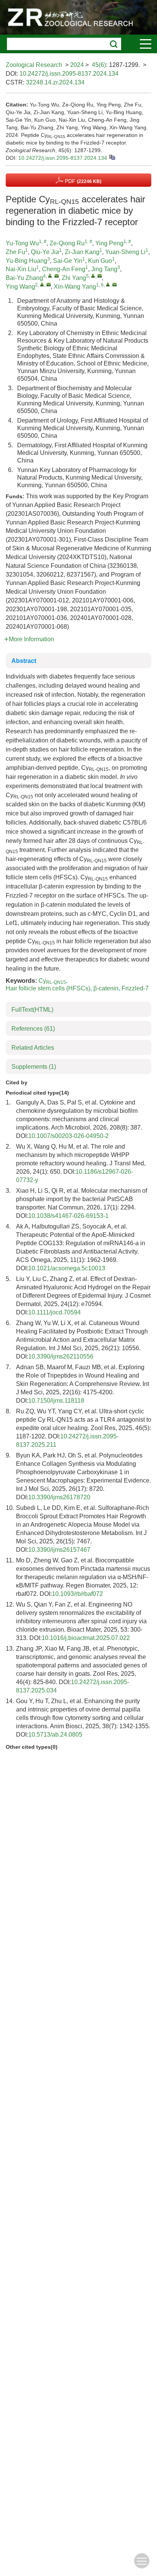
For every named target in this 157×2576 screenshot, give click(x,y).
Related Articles (33, 1048)
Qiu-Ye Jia (45, 252)
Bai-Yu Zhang (24, 278)
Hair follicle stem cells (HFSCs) (48, 988)
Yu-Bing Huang (26, 261)
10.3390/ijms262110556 (61, 1356)
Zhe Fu (15, 252)
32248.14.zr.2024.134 (55, 82)
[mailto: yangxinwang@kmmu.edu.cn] (115, 284)
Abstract (24, 661)
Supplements (34, 1067)
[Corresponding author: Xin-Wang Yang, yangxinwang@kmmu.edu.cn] (108, 284)
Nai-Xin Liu (21, 269)
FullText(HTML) (32, 1010)
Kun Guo (100, 261)
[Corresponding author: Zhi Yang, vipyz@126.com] (93, 276)
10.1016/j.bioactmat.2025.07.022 (86, 1638)
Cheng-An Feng (64, 269)
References (33, 1029)
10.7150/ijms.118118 (56, 1401)
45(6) (99, 65)
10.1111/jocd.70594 (54, 1312)
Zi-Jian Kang (82, 252)
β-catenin (106, 988)
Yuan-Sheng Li (125, 252)
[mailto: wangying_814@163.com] (49, 284)
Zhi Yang (74, 278)
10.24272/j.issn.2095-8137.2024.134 (69, 74)
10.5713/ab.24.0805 (55, 1735)
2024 (77, 65)
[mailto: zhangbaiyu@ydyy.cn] (57, 276)
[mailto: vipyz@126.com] (100, 276)
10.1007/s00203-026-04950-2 (68, 1136)
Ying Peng (109, 243)
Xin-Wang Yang (75, 287)
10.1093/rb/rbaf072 (77, 1594)
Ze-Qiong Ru (67, 243)
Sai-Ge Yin (68, 261)
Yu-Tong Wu (22, 243)
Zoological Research (34, 65)
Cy (52, 981)
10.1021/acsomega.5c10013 (67, 1268)
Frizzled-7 (135, 988)
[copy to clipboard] (112, 157)
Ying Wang (20, 287)
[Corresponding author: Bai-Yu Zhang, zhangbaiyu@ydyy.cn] (50, 276)
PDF (82, 181)
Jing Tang (104, 269)
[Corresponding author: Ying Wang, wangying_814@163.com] (42, 284)
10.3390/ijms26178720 (59, 1497)
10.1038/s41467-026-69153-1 (68, 1216)
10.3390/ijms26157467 (59, 1550)
